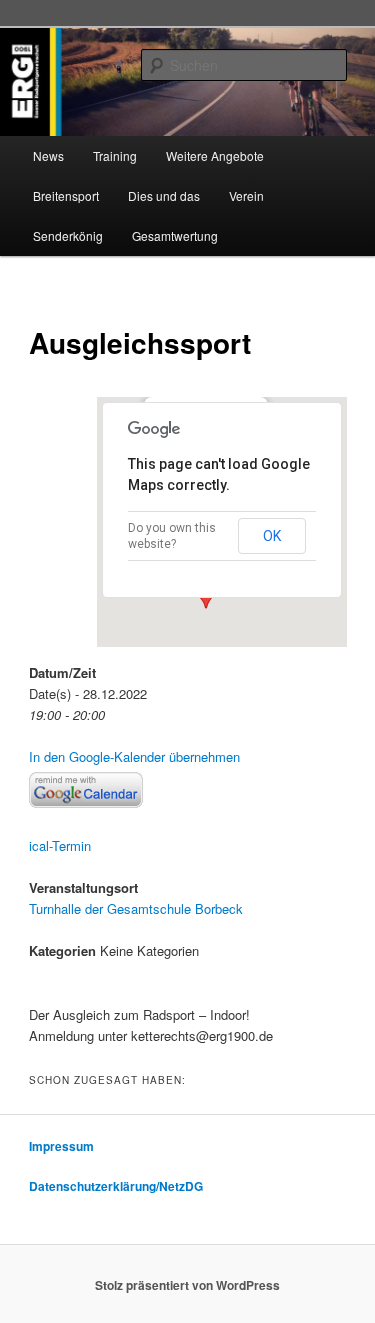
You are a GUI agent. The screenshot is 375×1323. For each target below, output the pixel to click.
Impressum (61, 1146)
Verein (246, 195)
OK (272, 536)
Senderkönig (68, 235)
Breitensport (66, 195)
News (48, 155)
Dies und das (164, 195)
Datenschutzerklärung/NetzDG (116, 1186)
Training (115, 155)
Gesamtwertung (175, 235)
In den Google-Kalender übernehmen (134, 756)
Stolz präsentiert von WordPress (187, 1285)
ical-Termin (60, 845)
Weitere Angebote (215, 155)
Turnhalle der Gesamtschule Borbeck (136, 908)
